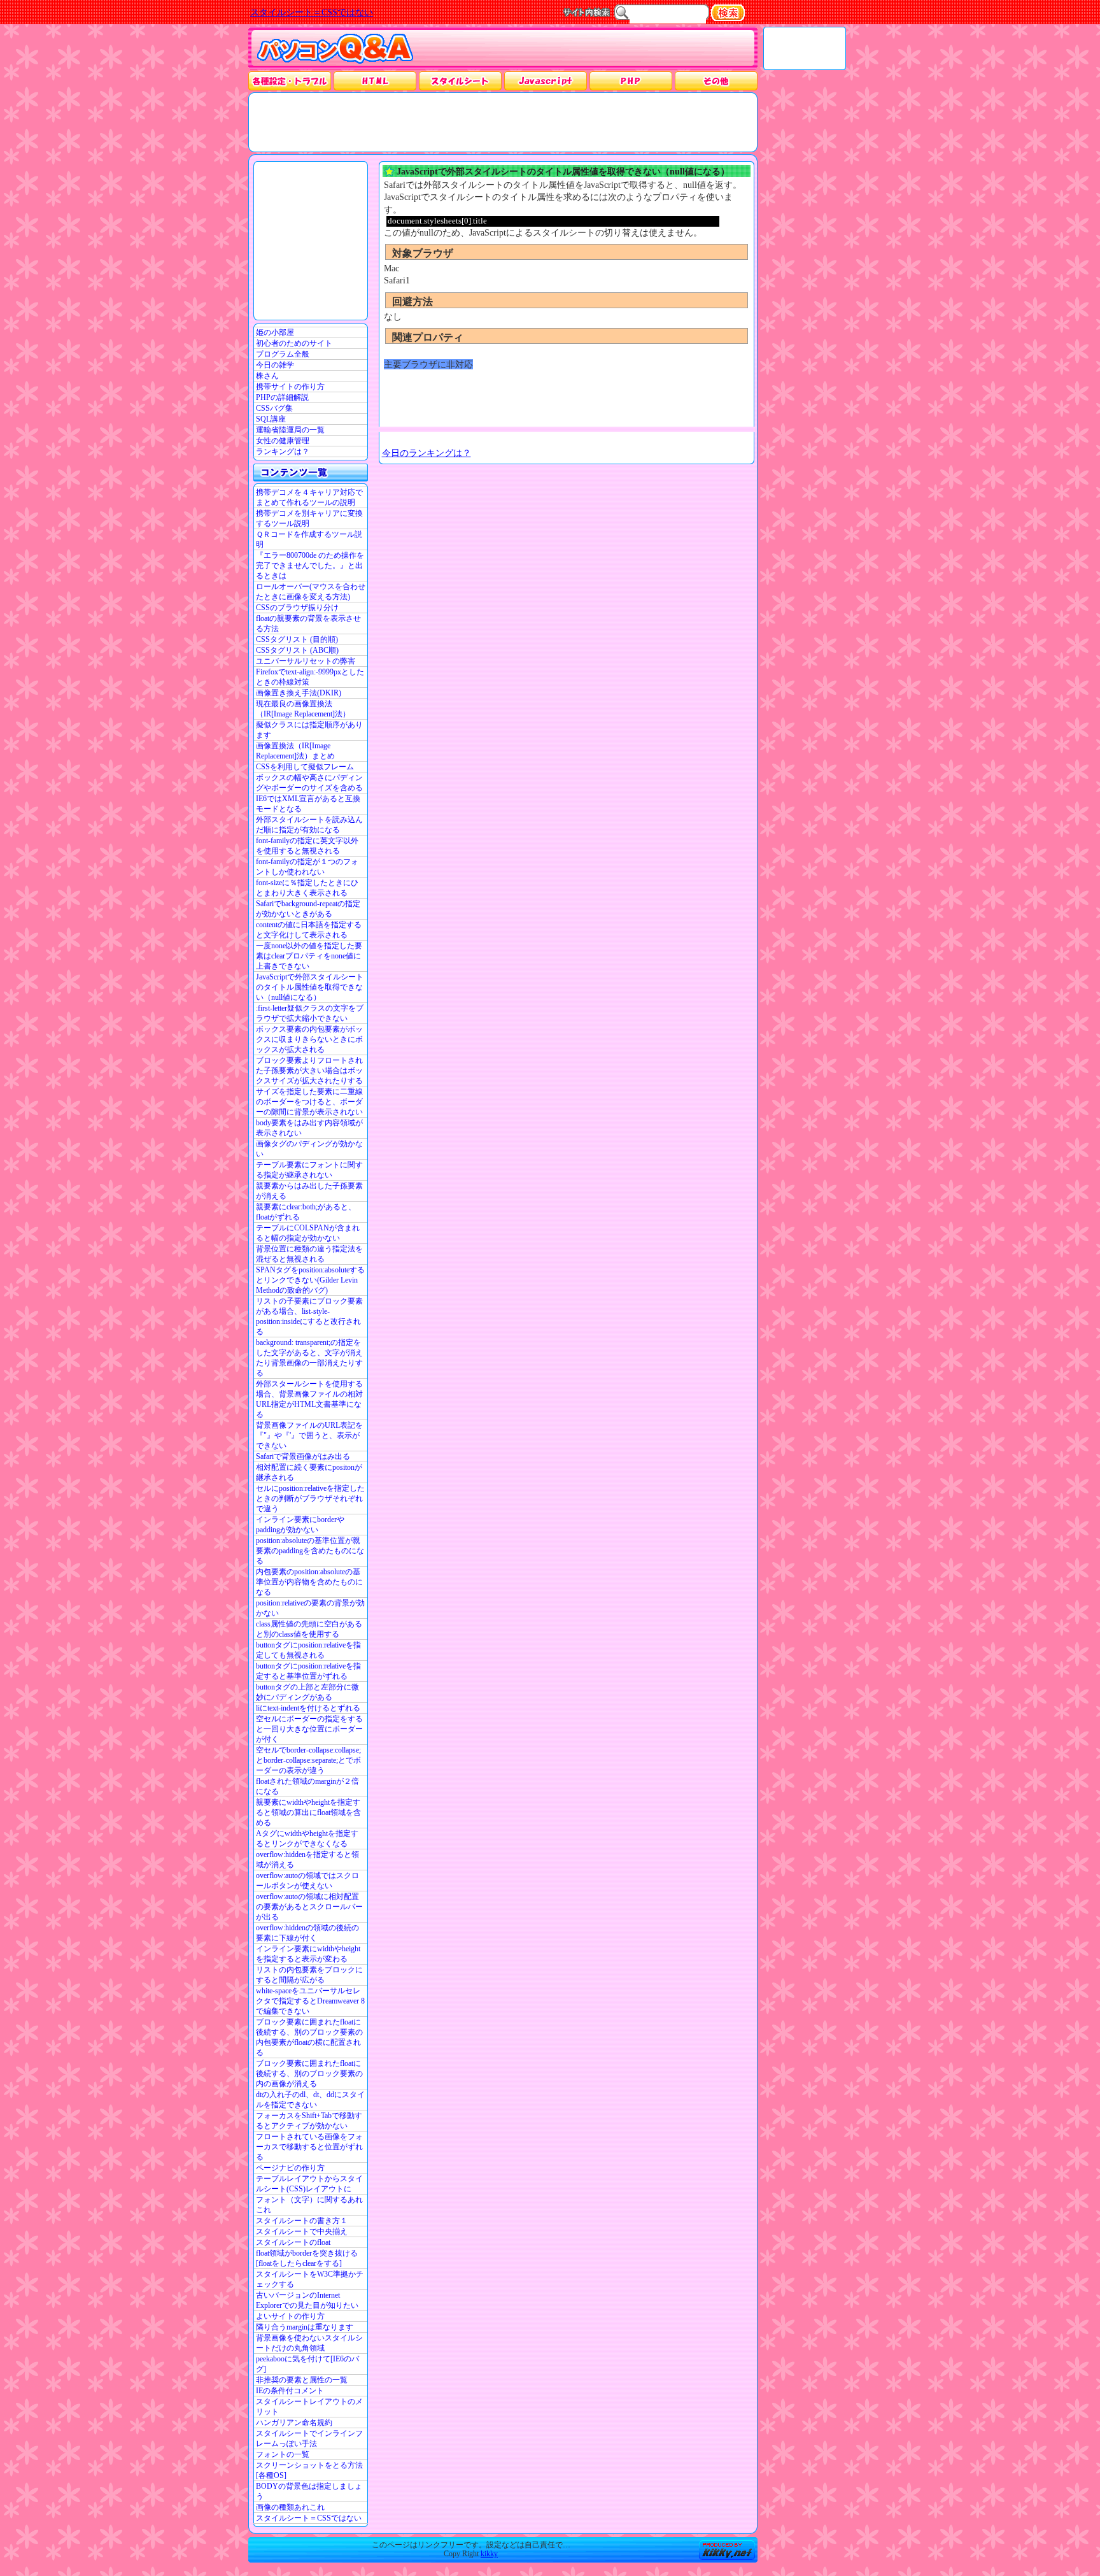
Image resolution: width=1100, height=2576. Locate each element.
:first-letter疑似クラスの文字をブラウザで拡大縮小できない (310, 1013)
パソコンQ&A (335, 49)
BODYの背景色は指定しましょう (309, 2491)
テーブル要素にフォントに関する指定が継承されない (309, 1170)
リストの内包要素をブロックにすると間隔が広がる (309, 1975)
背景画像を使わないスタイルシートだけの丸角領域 (309, 2343)
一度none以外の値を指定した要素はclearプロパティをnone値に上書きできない (309, 956)
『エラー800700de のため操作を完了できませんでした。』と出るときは (310, 566)
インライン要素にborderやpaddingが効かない (300, 1525)
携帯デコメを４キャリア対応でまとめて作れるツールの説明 (309, 497)
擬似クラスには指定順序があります (309, 730)
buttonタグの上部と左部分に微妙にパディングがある (307, 1692)
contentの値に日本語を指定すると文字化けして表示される (309, 930)
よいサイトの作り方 (290, 2316)
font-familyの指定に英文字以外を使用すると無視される (307, 846)
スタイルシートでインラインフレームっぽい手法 (309, 2438)
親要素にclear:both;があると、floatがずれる (306, 1212)
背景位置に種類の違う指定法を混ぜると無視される (309, 1254)
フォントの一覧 (283, 2454)
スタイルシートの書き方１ (302, 2221)
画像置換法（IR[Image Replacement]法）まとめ (295, 751)
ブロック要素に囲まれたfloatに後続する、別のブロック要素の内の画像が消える (309, 2074)
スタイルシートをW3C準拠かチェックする (310, 2279)
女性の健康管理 (283, 441)
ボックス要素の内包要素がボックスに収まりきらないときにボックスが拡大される (309, 1039)
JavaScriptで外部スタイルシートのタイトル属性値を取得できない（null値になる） (310, 987)
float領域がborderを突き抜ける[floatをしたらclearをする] (307, 2258)
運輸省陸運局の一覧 (290, 430)
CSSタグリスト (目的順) (297, 639)
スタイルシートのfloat (293, 2242)
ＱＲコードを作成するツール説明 (309, 539)
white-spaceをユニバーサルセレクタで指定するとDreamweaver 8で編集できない (310, 2001)
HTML (375, 81)
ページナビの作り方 (290, 2168)
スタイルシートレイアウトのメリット (309, 2407)
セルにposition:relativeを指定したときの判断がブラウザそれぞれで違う (310, 1498)
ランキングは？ (283, 452)
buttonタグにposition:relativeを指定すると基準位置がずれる (308, 1671)
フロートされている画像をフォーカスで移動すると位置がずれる (309, 2147)
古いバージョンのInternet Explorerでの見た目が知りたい (307, 2300)
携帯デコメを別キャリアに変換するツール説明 (309, 518)
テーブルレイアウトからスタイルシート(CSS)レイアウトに (309, 2184)
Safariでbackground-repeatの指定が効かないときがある (308, 909)
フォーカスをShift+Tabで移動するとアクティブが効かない (309, 2121)
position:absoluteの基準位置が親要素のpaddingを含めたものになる (310, 1551)
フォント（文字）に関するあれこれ (309, 2205)
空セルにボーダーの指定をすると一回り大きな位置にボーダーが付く (309, 1729)
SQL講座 (271, 419)
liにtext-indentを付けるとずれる (308, 1708)
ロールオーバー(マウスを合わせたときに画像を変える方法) (311, 592)
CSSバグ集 (274, 408)
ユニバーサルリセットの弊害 (306, 661)
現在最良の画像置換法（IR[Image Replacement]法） (303, 709)
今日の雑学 (275, 365)
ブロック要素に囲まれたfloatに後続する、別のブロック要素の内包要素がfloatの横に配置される (309, 2037)
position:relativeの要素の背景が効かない (310, 1608)
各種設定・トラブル (290, 81)
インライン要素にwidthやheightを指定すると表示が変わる (308, 1954)
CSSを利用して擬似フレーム (305, 767)
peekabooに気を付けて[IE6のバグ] (307, 2364)
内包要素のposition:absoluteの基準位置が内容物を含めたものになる (309, 1582)
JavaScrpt (545, 81)
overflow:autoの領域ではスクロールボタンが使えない (307, 1881)
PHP (631, 81)
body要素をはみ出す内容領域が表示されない (309, 1128)
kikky (489, 2554)
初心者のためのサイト (294, 343)
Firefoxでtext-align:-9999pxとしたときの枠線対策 (310, 677)
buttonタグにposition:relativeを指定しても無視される (308, 1650)
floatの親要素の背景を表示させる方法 (308, 623)
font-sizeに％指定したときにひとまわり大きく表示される (307, 888)
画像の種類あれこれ (290, 2507)
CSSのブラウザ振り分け (297, 608)
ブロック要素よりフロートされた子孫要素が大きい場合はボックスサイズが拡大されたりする (309, 1071)
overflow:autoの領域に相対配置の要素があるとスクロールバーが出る (309, 1907)
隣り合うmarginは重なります (305, 2327)
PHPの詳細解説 (282, 397)
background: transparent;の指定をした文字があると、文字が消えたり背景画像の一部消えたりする (309, 1358)
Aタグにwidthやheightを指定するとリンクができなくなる (307, 1839)
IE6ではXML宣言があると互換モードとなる (308, 804)
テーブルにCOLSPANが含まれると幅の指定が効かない (308, 1233)
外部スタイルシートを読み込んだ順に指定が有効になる (309, 825)
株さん (267, 376)
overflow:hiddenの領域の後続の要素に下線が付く (307, 1933)
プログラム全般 (283, 354)
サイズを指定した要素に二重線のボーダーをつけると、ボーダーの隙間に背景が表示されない (309, 1102)
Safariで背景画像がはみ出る (303, 1456)
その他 (716, 81)
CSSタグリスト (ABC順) (297, 650)
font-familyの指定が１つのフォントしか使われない (307, 867)
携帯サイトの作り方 (290, 387)
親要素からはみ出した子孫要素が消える (309, 1191)
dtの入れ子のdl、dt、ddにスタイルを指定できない (310, 2100)
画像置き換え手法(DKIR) (299, 693)
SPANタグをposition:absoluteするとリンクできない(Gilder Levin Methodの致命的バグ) (310, 1280)
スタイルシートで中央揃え (302, 2231)
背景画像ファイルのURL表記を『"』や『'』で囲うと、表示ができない (309, 1435)
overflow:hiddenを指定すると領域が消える (307, 1860)
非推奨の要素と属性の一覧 (302, 2380)
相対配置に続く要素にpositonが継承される (309, 1472)
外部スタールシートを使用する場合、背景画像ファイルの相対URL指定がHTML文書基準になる (309, 1399)
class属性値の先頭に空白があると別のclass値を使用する (309, 1629)
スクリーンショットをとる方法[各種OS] (309, 2470)
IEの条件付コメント (290, 2391)
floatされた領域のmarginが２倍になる (307, 1786)
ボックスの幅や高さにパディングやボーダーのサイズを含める (309, 783)
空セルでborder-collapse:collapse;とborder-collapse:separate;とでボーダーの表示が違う (308, 1760)
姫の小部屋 (275, 332)
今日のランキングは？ (427, 453)
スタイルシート (460, 81)
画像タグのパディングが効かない (309, 1149)
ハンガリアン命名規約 (294, 2423)
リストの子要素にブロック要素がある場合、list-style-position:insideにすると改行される (309, 1316)
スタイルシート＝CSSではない (309, 2518)
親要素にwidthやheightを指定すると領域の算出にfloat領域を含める (308, 1812)
